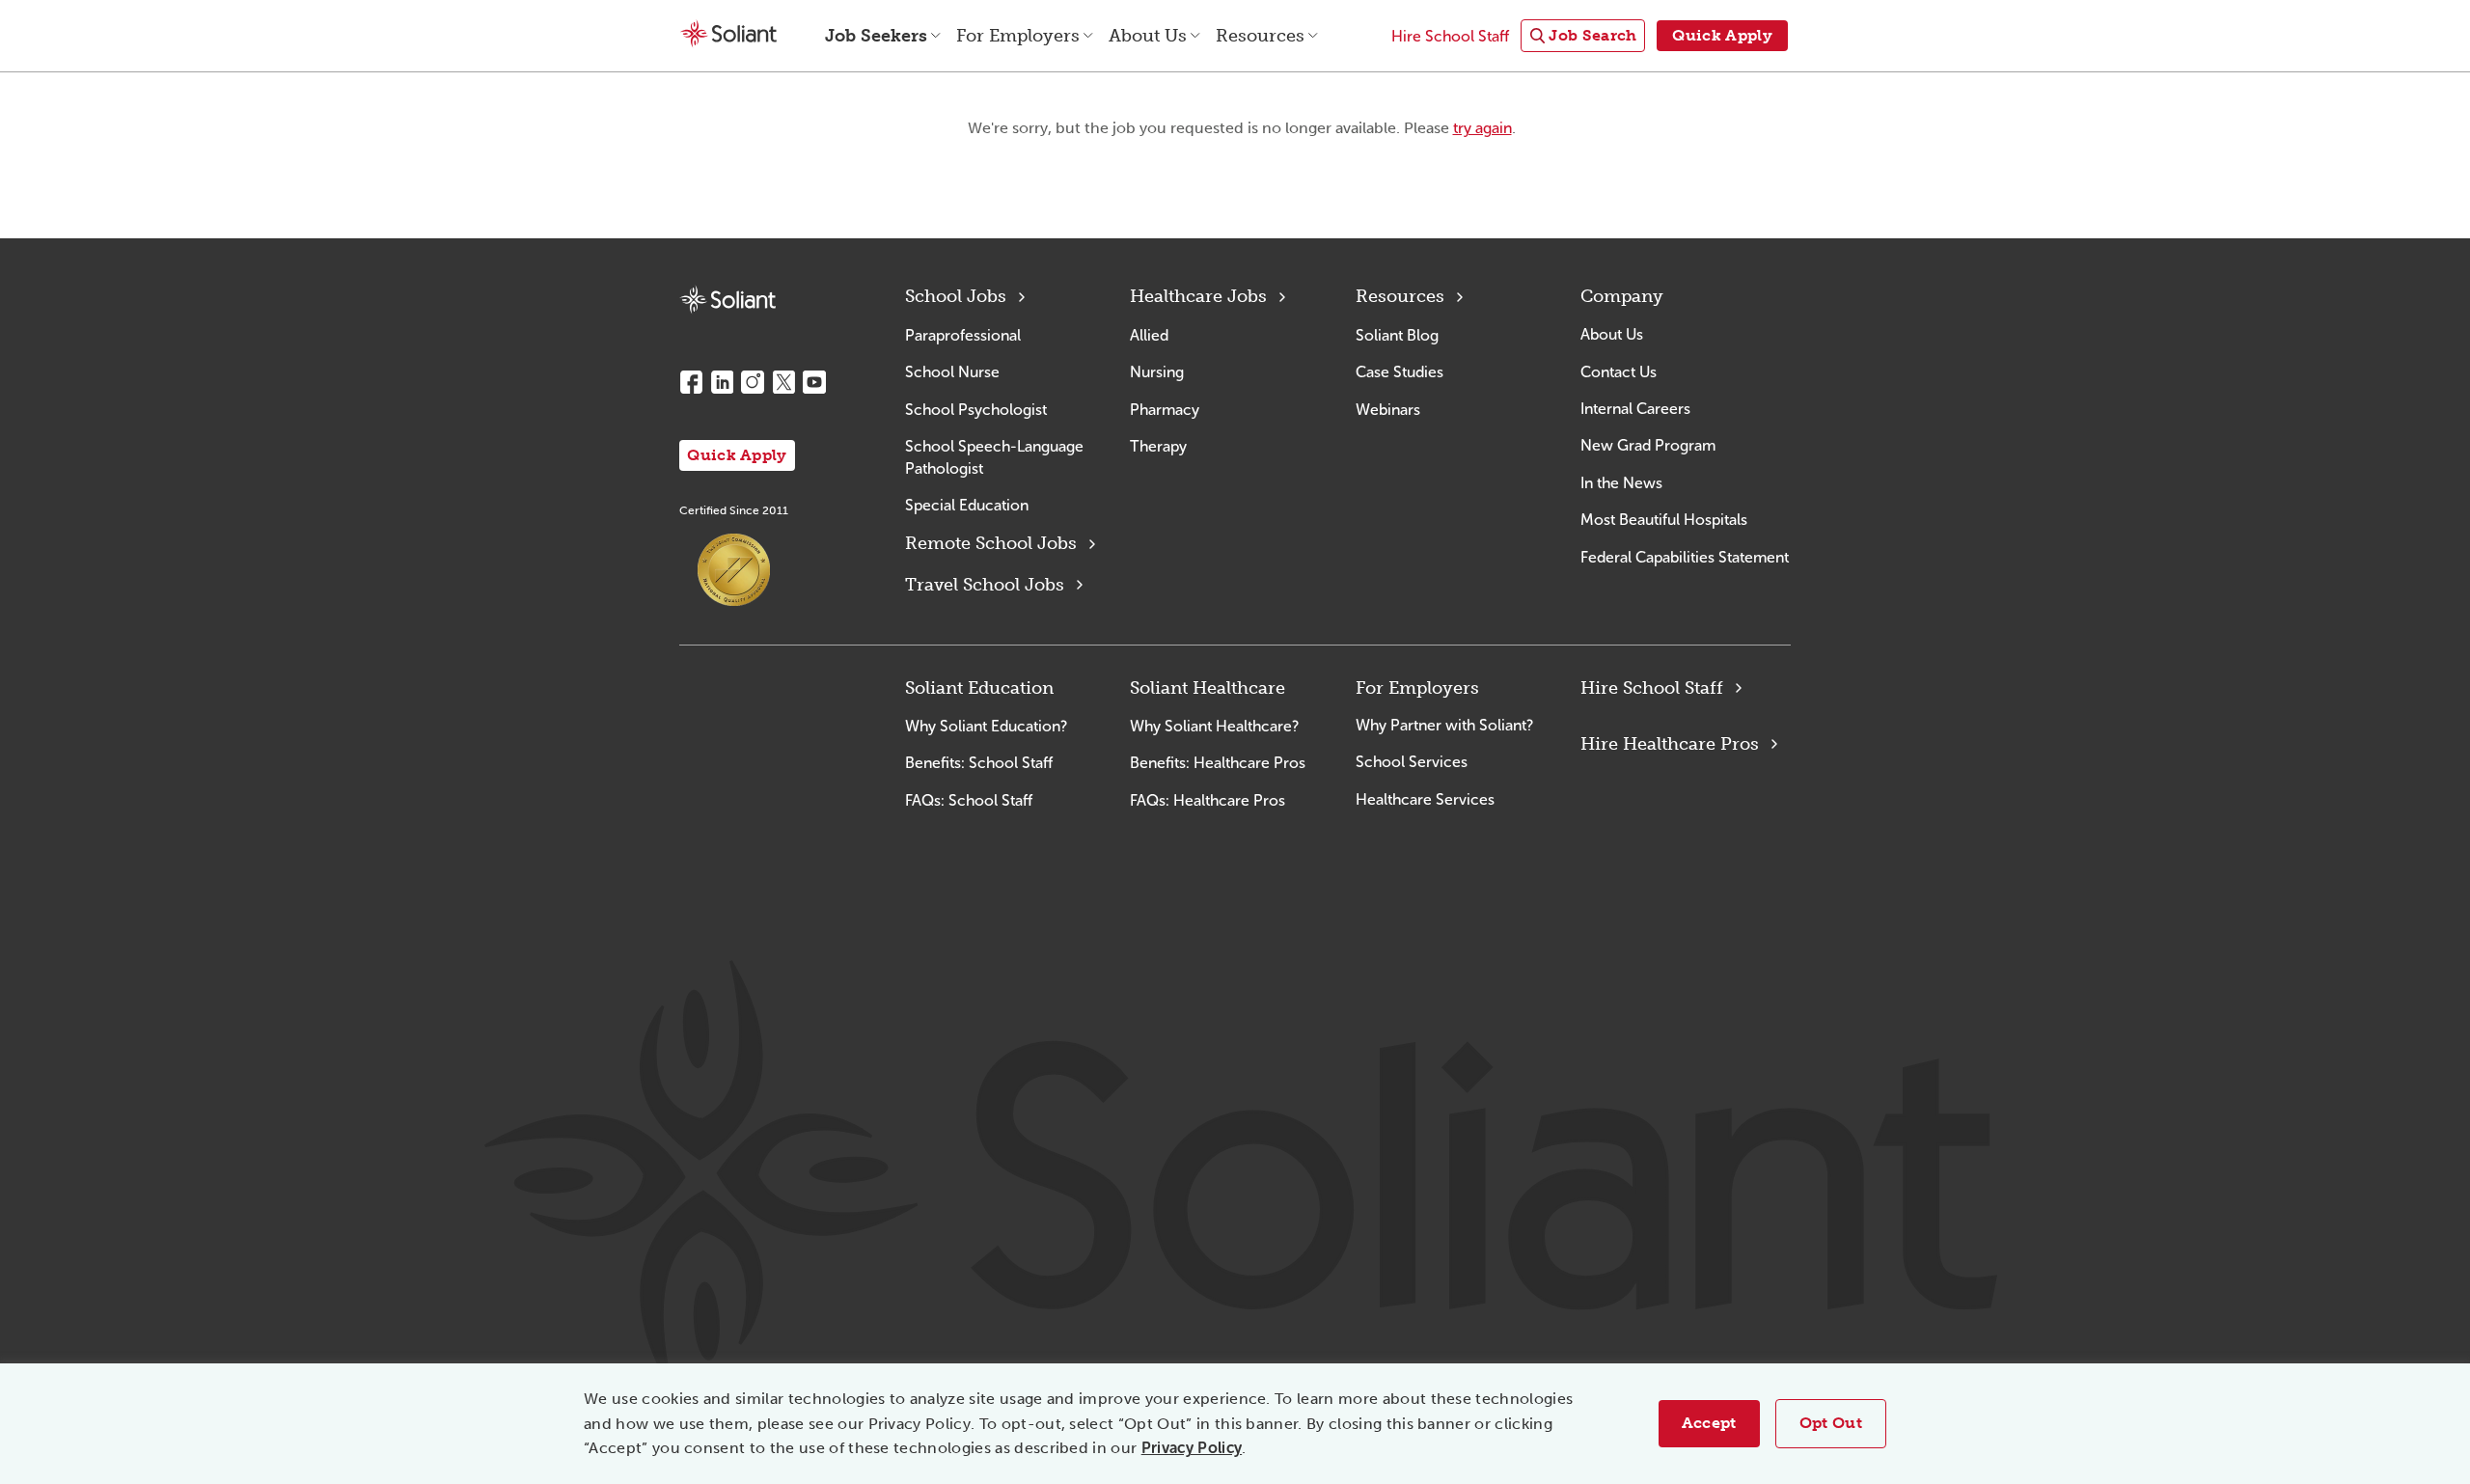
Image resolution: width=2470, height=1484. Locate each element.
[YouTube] (814, 382)
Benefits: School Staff (979, 763)
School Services (1412, 762)
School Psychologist (976, 410)
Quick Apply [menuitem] (1722, 35)
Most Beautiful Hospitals (1664, 520)
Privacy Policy (1192, 1448)
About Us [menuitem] (1148, 36)
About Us (1612, 334)
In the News (1621, 483)
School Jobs (956, 296)
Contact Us (1619, 372)
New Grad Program (1648, 445)
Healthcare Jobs (1198, 296)
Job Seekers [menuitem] (876, 36)
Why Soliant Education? (986, 726)
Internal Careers (1635, 409)
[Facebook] (691, 382)
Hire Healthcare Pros (1670, 744)
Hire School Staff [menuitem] (1450, 36)
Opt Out (1831, 1423)
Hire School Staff (1652, 688)
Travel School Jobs (985, 585)
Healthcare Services (1425, 799)
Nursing (1157, 372)
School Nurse (952, 372)
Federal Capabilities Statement (1685, 557)
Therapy (1158, 446)
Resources (1400, 296)
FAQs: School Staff (969, 800)
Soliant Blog (1397, 335)
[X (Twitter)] (783, 382)
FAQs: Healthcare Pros (1208, 800)
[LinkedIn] (722, 382)
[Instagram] (753, 382)
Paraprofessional (963, 335)
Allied (1149, 335)
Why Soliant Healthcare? (1214, 726)
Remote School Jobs (991, 543)
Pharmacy (1165, 410)
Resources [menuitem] (1260, 36)
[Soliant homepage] (727, 300)
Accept (1709, 1423)
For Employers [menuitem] (1018, 36)
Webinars (1388, 410)
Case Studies (1400, 372)
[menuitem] (1583, 36)
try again (1482, 128)
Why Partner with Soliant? (1444, 725)
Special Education (967, 505)
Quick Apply (737, 455)
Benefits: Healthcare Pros (1218, 763)
